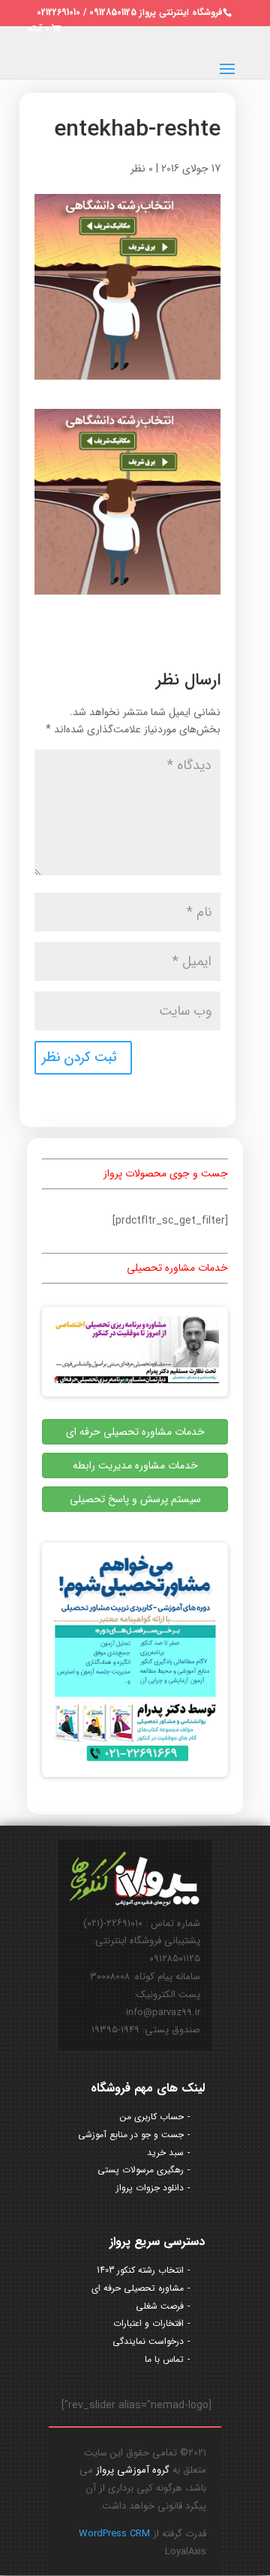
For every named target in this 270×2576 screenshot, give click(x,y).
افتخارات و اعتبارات (148, 2323)
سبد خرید (165, 2153)
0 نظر (142, 168)
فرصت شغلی (160, 2306)
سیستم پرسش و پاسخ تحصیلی (135, 1499)
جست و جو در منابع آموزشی (131, 2135)
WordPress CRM (114, 2534)
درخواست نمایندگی (148, 2341)
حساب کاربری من (152, 2117)
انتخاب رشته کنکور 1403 (140, 2270)
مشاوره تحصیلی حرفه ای (138, 2288)
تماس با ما (164, 2359)
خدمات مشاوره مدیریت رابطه (135, 1465)
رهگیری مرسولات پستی (141, 2170)
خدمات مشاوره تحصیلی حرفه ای (135, 1432)
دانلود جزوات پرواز (150, 2188)
